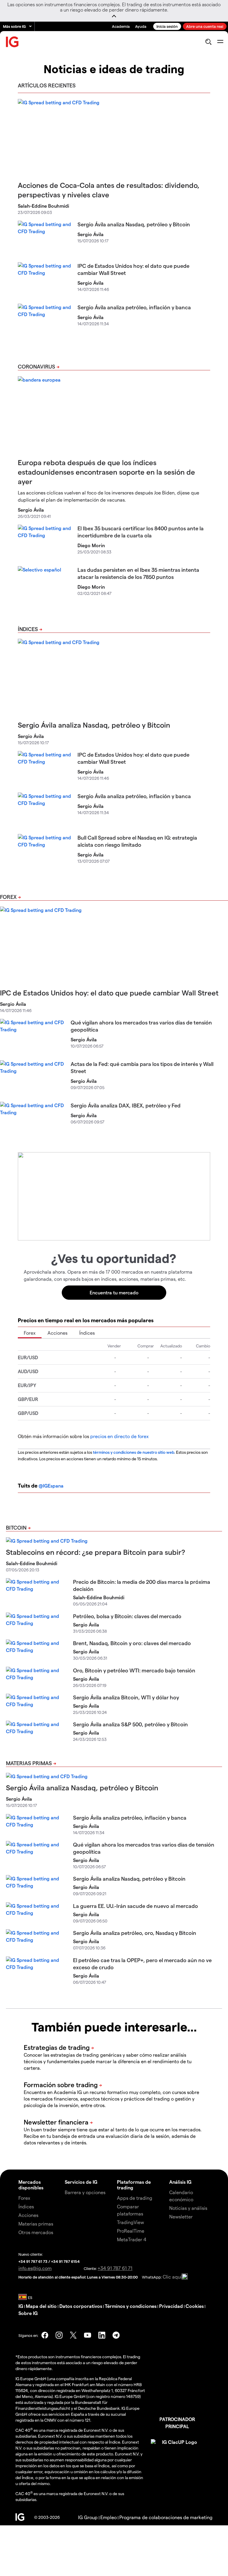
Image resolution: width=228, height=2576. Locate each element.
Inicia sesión (167, 26)
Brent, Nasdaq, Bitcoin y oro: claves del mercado (132, 1643)
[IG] (12, 42)
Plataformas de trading (134, 2185)
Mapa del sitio (41, 2306)
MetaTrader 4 (132, 2239)
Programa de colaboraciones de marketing (166, 2517)
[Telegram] (116, 2335)
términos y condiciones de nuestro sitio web (134, 1452)
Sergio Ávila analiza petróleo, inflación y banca (134, 307)
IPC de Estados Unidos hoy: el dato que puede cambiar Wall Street (109, 993)
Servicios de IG (81, 2182)
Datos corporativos (81, 2306)
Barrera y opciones (85, 2192)
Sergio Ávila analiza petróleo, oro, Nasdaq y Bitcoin (135, 1933)
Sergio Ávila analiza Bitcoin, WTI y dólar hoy (126, 1697)
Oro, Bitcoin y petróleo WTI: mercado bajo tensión (134, 1670)
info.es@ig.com (35, 2268)
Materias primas (29, 1763)
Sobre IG (28, 2313)
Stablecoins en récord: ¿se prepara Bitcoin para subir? (96, 1552)
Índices (28, 629)
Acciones (57, 1333)
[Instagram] (59, 2335)
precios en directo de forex (119, 1436)
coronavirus (37, 366)
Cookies (195, 2306)
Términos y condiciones (131, 2306)
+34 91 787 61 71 (115, 2268)
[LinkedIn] (102, 2335)
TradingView (130, 2222)
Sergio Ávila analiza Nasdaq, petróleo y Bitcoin (134, 224)
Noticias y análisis (188, 2208)
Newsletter (181, 2216)
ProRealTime (131, 2231)
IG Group (88, 2517)
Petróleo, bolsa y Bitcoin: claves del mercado (127, 1616)
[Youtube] (88, 2335)
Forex (8, 897)
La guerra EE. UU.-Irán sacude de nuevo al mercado (136, 1906)
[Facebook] (45, 2335)
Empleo (109, 2517)
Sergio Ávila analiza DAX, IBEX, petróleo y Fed (126, 1105)
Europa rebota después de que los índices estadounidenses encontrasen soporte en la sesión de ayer (106, 472)
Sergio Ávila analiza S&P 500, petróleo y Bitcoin (130, 1724)
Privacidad (171, 2306)
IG (21, 2306)
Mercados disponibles (31, 2185)
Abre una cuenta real (205, 26)
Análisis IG (180, 2182)
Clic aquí (172, 2277)
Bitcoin (16, 1527)
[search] (208, 42)
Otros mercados (36, 2232)
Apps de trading (135, 2198)
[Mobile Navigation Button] (220, 42)
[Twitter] (73, 2335)
